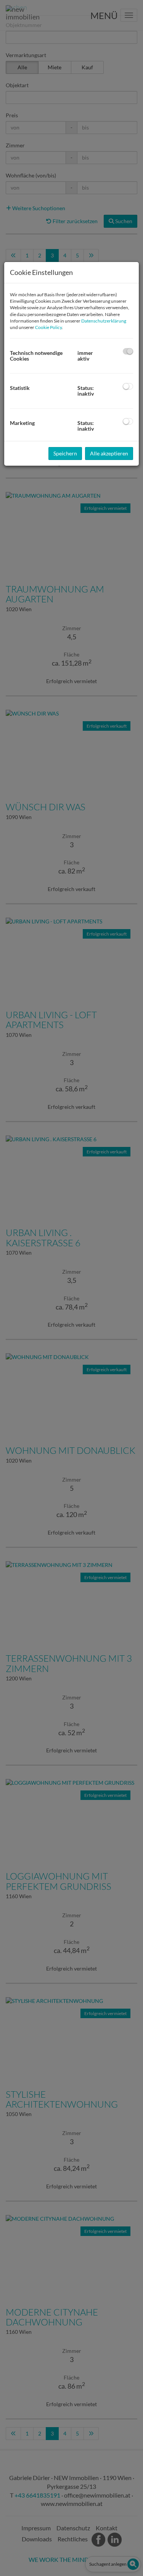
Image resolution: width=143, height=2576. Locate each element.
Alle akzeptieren (109, 453)
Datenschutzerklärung (104, 321)
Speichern (65, 453)
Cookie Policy (48, 327)
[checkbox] (128, 351)
